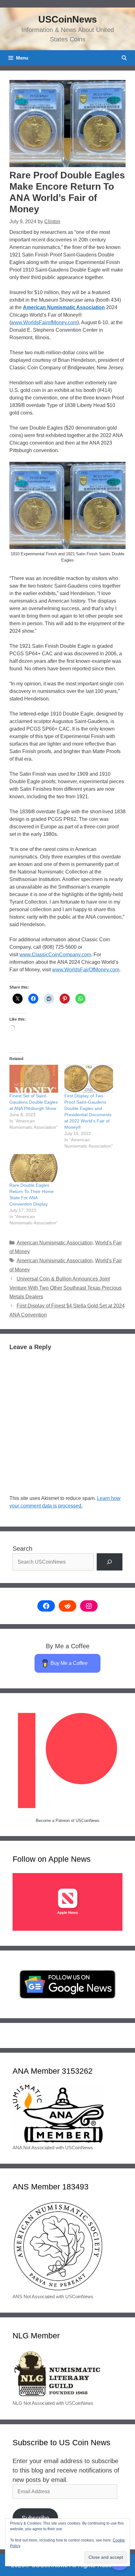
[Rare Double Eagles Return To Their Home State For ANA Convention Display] (34, 1168)
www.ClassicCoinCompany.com (55, 955)
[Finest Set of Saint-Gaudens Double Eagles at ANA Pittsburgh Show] (34, 1079)
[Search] (110, 1562)
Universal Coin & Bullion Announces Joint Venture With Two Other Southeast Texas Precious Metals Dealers (65, 1288)
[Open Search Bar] (124, 58)
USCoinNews (68, 19)
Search (22, 1549)
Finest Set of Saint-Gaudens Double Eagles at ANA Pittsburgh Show (34, 1102)
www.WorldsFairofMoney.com (44, 322)
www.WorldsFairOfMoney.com (86, 970)
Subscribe (35, 2518)
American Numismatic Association (64, 307)
